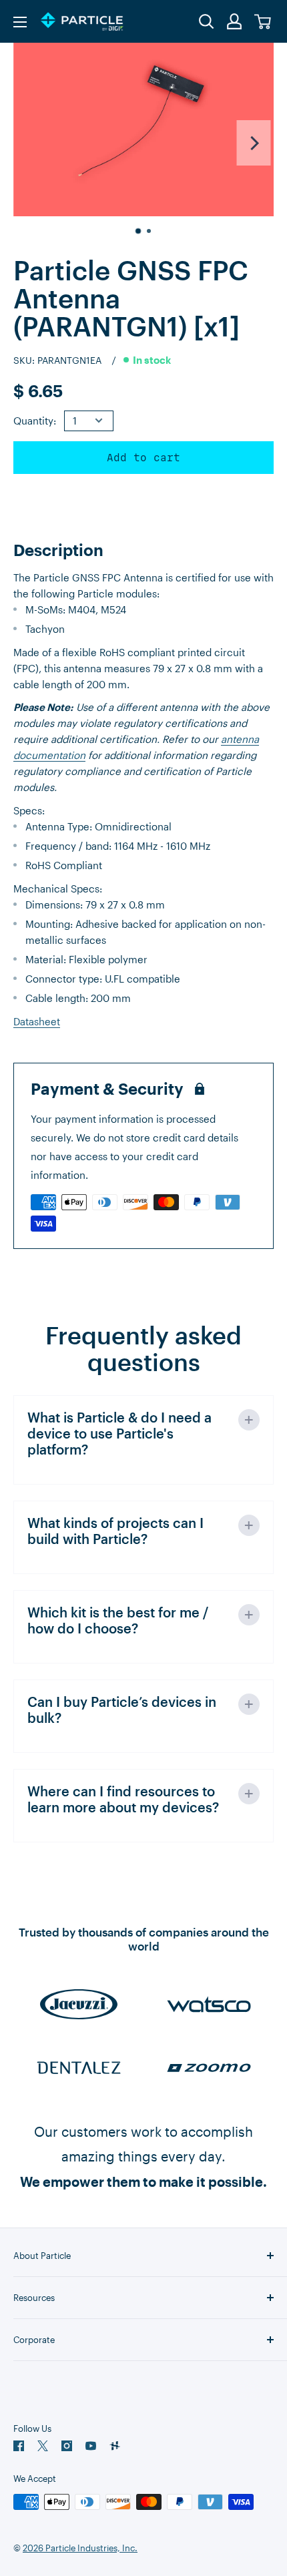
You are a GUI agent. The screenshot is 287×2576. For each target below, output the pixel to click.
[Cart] (263, 22)
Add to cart (143, 458)
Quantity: (35, 421)
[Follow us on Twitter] (43, 2446)
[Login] (235, 21)
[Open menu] (20, 22)
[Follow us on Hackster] (115, 2446)
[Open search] (207, 22)
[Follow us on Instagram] (67, 2446)
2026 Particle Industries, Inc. (80, 2548)
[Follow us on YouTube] (91, 2446)
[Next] (254, 143)
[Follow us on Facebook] (19, 2446)
